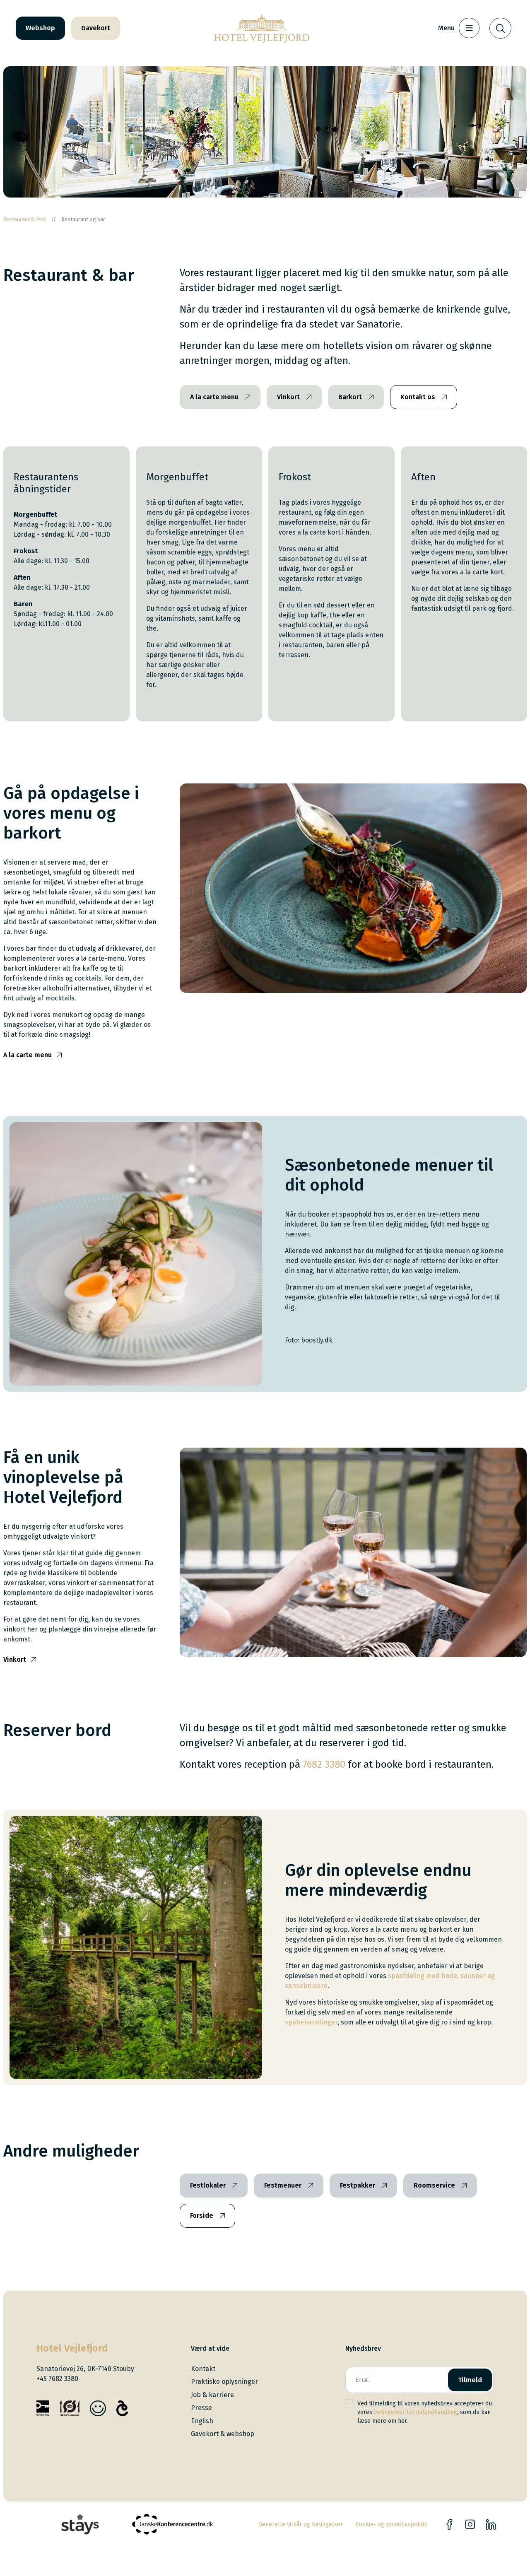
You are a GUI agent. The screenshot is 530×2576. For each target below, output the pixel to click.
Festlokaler (208, 2185)
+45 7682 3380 (57, 2379)
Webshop (40, 28)
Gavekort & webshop (223, 2434)
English (202, 2421)
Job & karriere (212, 2395)
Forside (202, 2216)
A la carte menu (214, 397)
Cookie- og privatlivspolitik (391, 2524)
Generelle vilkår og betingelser (301, 2524)
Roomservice (434, 2185)
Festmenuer (283, 2185)
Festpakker (358, 2185)
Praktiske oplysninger (224, 2382)
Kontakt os (418, 397)
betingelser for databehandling (416, 2412)
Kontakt (203, 2369)
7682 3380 (324, 1764)
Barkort (350, 397)
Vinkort (288, 397)
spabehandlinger (311, 2022)
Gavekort (96, 28)
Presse (201, 2408)
